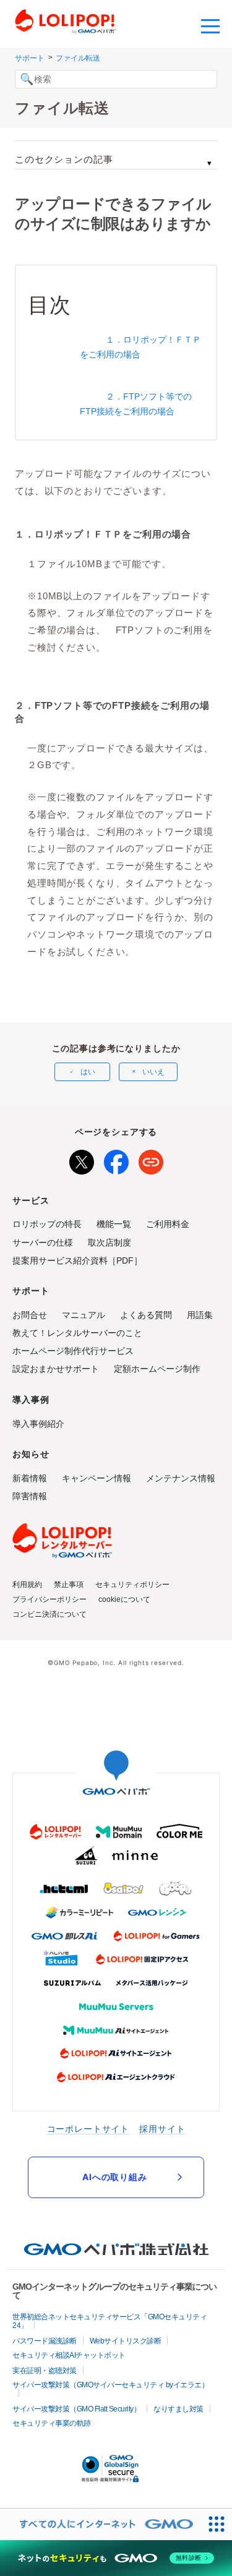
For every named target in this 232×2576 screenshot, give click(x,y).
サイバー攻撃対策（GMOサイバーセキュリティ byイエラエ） (110, 2385)
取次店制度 (110, 1243)
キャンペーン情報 (97, 1478)
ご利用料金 (168, 1224)
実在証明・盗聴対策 (45, 2371)
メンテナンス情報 (181, 1478)
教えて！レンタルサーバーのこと (77, 1333)
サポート (30, 58)
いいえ (153, 1072)
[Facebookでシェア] (116, 1160)
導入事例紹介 (38, 1424)
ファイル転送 (78, 58)
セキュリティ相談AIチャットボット (69, 2355)
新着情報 (30, 1478)
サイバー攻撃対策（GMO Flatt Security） (76, 2409)
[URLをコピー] (151, 1160)
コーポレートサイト (88, 2129)
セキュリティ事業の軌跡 (52, 2423)
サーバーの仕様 (43, 1243)
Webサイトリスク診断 (126, 2341)
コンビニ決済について (49, 1614)
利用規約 (27, 1585)
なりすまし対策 (178, 2409)
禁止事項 (69, 1585)
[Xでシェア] (82, 1160)
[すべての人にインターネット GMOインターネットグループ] (100, 2524)
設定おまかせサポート (56, 1369)
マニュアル (84, 1315)
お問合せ (30, 1315)
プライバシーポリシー (49, 1599)
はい (88, 1072)
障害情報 (30, 1496)
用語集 (200, 1315)
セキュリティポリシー (132, 1585)
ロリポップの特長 (47, 1224)
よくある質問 (146, 1315)
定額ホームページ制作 (157, 1369)
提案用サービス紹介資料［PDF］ (77, 1260)
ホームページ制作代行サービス (73, 1351)
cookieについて (124, 1599)
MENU (210, 25)
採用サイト (162, 2129)
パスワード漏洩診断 (45, 2341)
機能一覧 (114, 1224)
